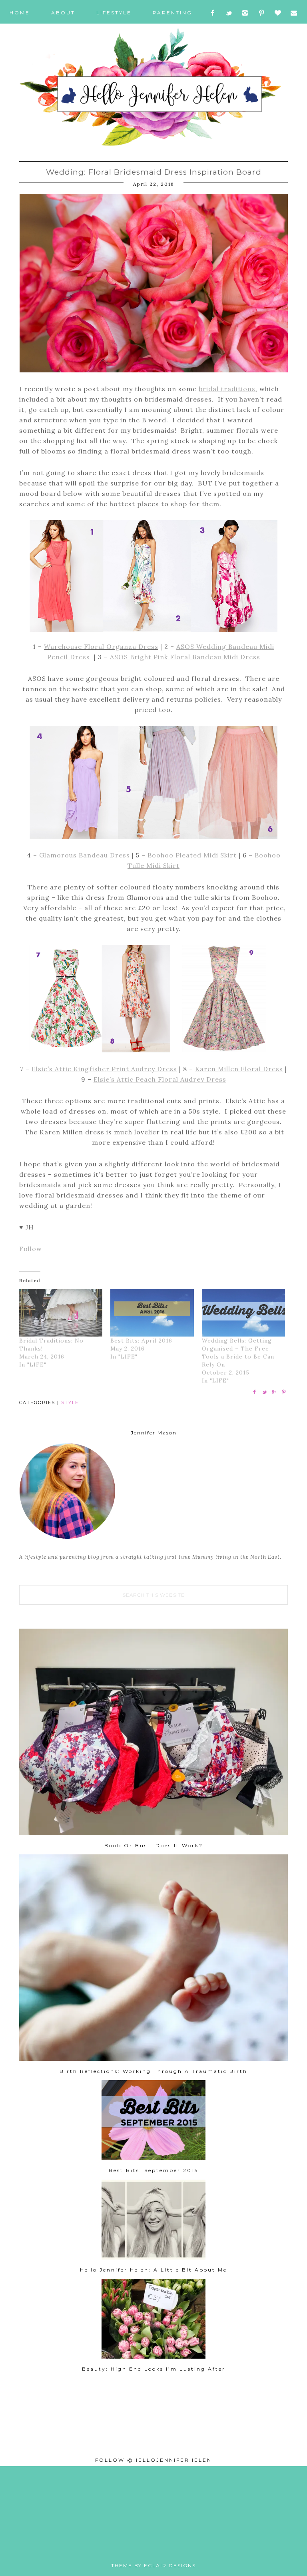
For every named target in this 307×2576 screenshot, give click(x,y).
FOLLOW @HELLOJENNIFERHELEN (153, 2460)
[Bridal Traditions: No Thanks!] (61, 1313)
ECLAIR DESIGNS (170, 2565)
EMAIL (188, 2544)
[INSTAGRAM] (245, 13)
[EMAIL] (294, 13)
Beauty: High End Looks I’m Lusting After (154, 2369)
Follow (31, 1249)
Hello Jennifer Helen (153, 88)
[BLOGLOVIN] (278, 13)
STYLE (70, 1402)
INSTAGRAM (147, 2544)
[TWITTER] (229, 13)
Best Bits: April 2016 (141, 1341)
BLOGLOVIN (175, 2544)
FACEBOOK (120, 2544)
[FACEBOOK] (213, 13)
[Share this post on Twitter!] (264, 1394)
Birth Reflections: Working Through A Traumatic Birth (153, 2071)
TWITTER (133, 2544)
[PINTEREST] (261, 13)
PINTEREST (161, 2544)
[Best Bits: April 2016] (152, 1313)
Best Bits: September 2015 (153, 2170)
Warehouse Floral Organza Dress (101, 646)
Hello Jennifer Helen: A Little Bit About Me (153, 2270)
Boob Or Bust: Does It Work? (154, 1845)
